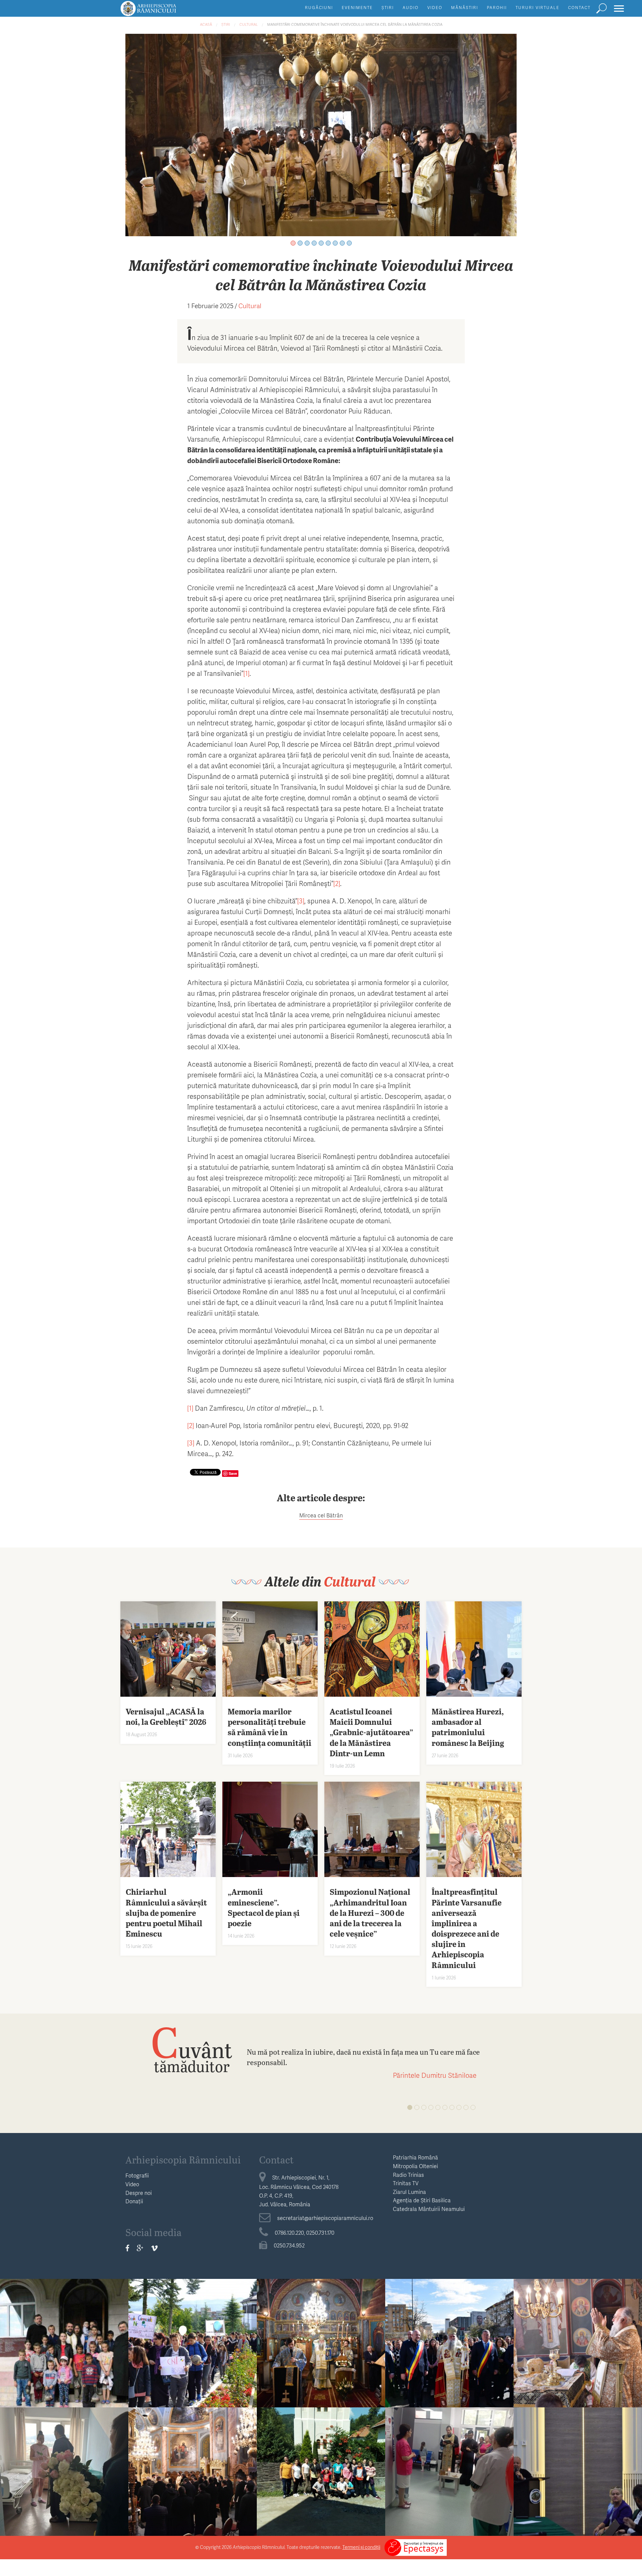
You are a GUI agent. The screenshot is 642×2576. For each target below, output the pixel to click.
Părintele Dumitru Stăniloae (435, 2075)
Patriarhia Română (415, 2157)
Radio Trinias (408, 2175)
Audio (411, 8)
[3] (301, 901)
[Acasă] (164, 12)
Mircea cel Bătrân (321, 1515)
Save (233, 1473)
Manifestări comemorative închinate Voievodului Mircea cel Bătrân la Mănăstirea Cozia (355, 24)
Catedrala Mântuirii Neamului (429, 2209)
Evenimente (357, 8)
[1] (246, 673)
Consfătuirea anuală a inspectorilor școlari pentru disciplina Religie (578, 2473)
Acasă (206, 24)
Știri (388, 8)
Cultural (249, 24)
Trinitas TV (406, 2183)
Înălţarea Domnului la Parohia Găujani (64, 2339)
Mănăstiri (465, 8)
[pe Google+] (140, 2248)
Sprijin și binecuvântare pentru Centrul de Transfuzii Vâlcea (450, 2468)
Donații (134, 2201)
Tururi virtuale (538, 8)
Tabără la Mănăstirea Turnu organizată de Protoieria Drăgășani (321, 2473)
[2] (337, 883)
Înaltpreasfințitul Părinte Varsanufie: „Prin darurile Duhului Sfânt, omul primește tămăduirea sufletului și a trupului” (578, 2355)
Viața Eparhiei (321, 2321)
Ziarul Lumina (409, 2192)
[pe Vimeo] (154, 2248)
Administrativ (578, 2321)
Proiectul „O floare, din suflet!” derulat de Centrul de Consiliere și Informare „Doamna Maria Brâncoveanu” (64, 2478)
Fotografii (137, 2175)
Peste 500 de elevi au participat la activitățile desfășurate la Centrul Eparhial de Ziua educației (193, 2350)
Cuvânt (192, 2049)
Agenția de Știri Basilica (422, 2200)
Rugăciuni (319, 8)
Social (64, 2450)
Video (435, 8)
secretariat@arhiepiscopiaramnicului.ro (325, 2218)
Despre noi (139, 2193)
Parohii (497, 8)
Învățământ (64, 2321)
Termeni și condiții (361, 2547)
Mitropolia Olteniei (415, 2166)
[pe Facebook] (127, 2248)
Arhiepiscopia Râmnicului (183, 2159)
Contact (579, 8)
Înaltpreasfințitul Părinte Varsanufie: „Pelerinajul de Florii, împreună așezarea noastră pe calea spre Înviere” (449, 2350)
